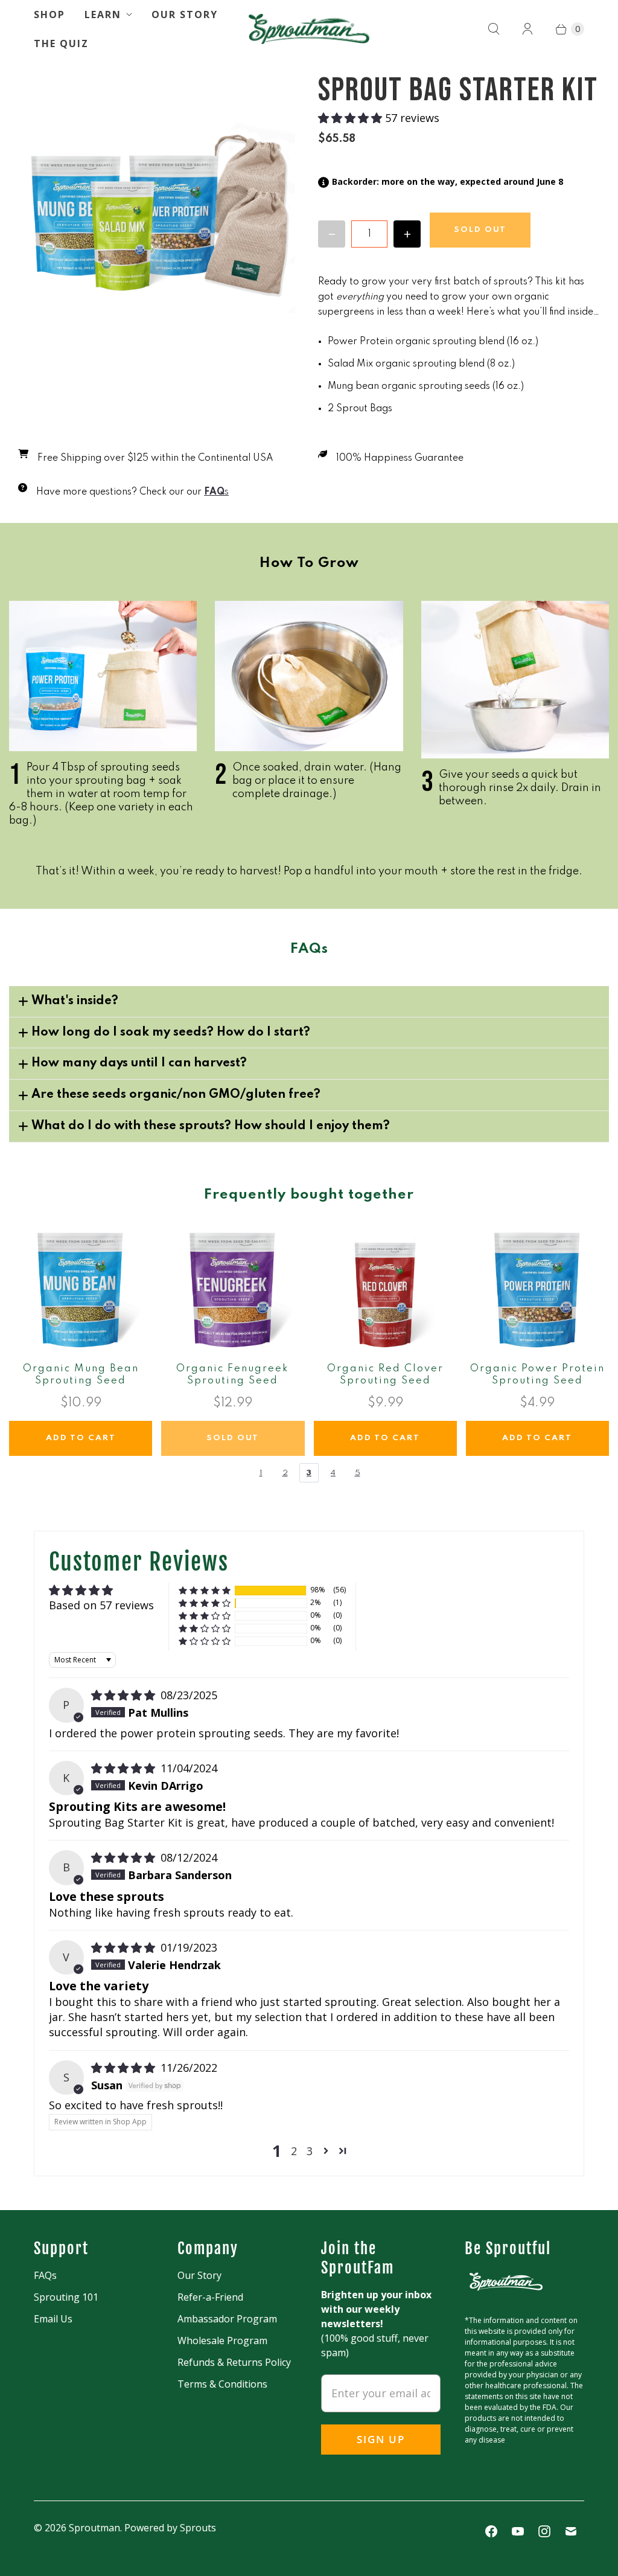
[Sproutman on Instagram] (544, 2531)
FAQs (45, 2275)
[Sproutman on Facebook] (491, 2531)
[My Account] (527, 29)
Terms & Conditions (222, 2384)
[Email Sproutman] (571, 2531)
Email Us (53, 2319)
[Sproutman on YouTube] (518, 2531)
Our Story (185, 14)
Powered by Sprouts (170, 2528)
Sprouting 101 (66, 2297)
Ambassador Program (227, 2319)
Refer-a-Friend (210, 2297)
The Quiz (61, 43)
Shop (49, 14)
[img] (125, 1695)
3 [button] (310, 2151)
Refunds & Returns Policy (234, 2362)
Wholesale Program (222, 2341)
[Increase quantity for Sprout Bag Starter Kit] (407, 234)
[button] (352, 118)
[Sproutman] (309, 29)
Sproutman (94, 2528)
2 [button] (294, 2151)
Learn (103, 14)
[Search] (494, 29)
